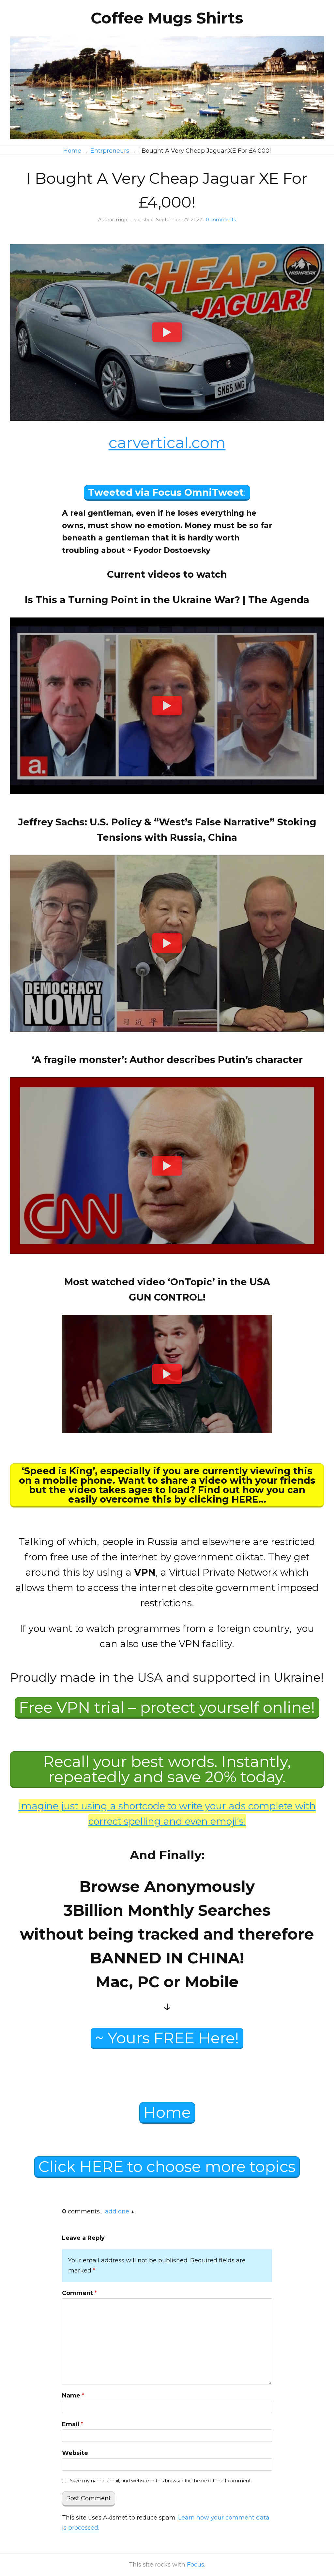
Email (73, 2424)
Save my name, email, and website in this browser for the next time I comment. (161, 2481)
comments (221, 220)
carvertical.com (167, 443)
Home (167, 2112)
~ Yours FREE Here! (167, 2038)
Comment (79, 2293)
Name (73, 2396)
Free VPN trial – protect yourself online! (167, 1707)
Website (75, 2453)
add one (117, 2211)
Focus (196, 2565)
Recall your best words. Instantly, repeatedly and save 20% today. (167, 1769)
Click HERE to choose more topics (167, 2167)
